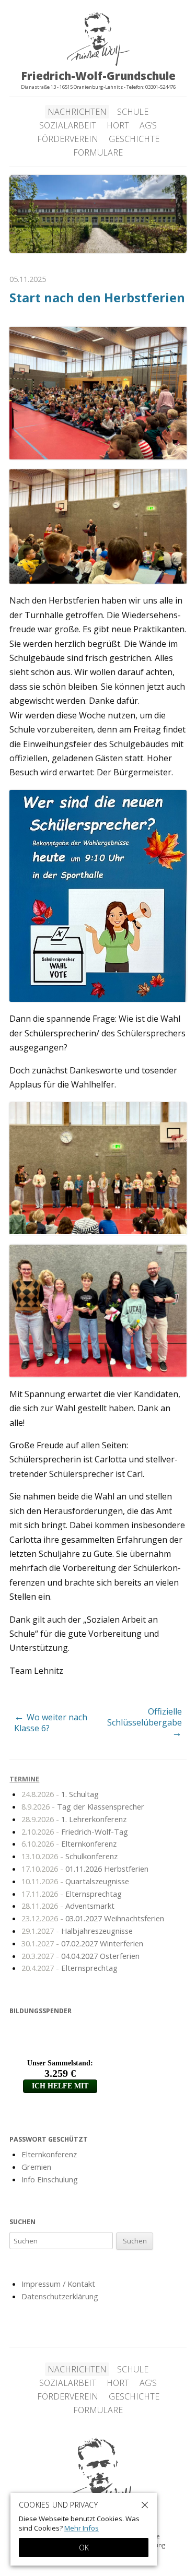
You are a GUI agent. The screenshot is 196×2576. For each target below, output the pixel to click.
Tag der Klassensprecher (83, 1806)
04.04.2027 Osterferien (80, 1956)
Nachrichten (77, 112)
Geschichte (134, 139)
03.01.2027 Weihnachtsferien (93, 1918)
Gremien (36, 2167)
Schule (133, 112)
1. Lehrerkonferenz (74, 1819)
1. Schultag (60, 1794)
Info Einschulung (50, 2179)
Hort (118, 125)
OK (84, 2548)
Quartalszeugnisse (75, 1881)
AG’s (148, 125)
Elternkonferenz (69, 1844)
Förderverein (68, 139)
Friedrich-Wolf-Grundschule (98, 2478)
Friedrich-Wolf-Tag (75, 1831)
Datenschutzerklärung (60, 2296)
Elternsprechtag (72, 1894)
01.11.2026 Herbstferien (85, 1869)
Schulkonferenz (70, 1856)
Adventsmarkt (68, 1906)
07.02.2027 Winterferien (82, 1943)
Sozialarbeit (68, 125)
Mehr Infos (82, 2528)
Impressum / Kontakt (58, 2284)
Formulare (98, 152)
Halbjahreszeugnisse (77, 1931)
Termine (24, 1779)
